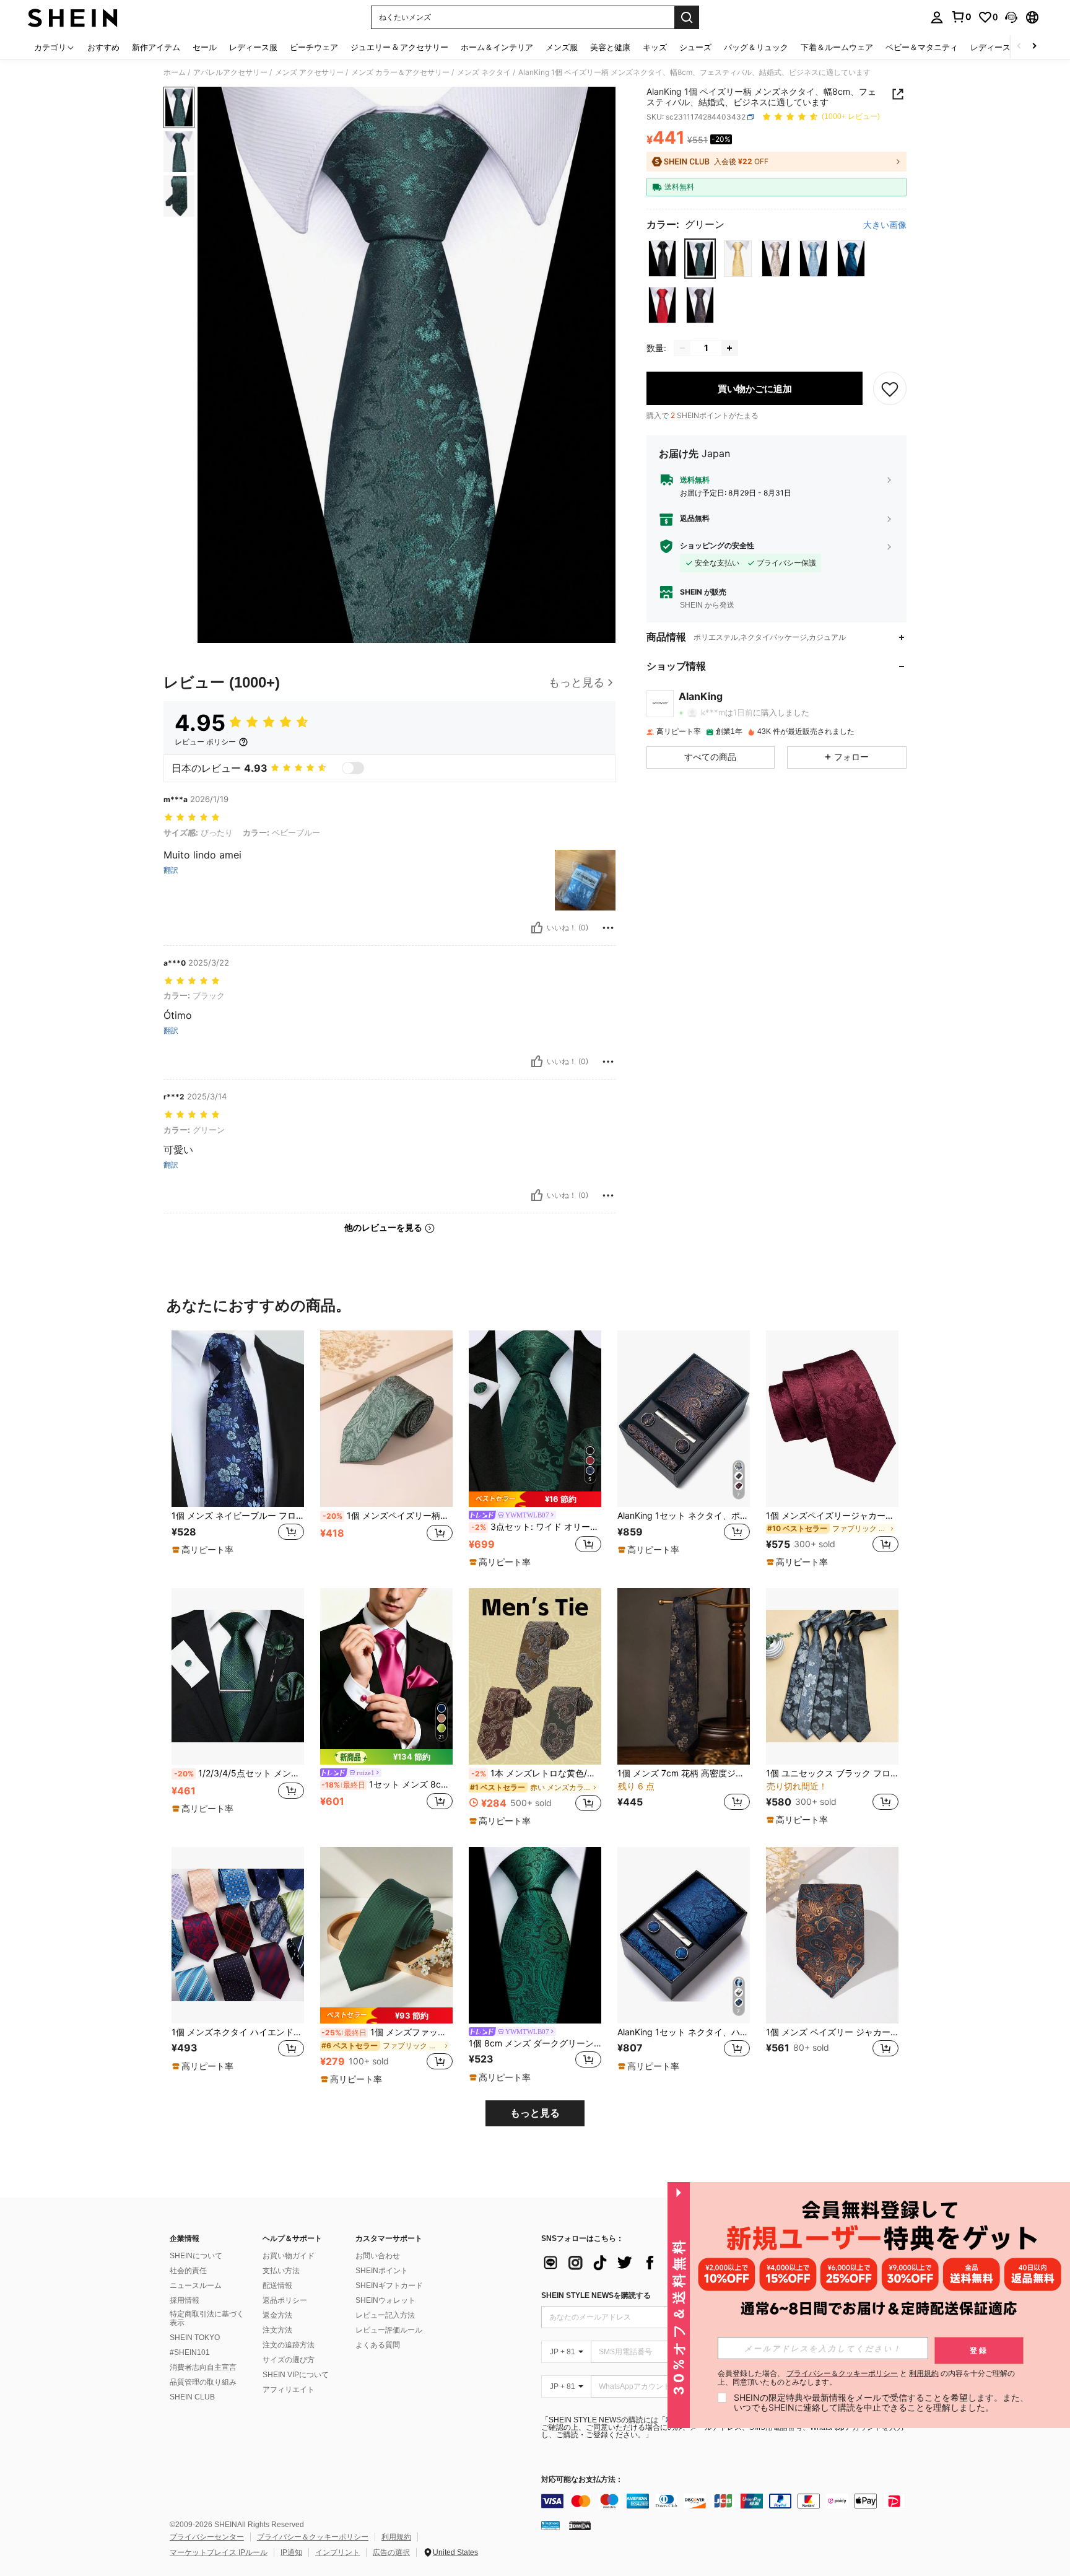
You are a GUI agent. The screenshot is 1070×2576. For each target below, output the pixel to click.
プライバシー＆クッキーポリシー (313, 2537)
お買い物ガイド (289, 2256)
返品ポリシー (285, 2300)
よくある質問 (378, 2345)
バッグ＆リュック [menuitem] (756, 47)
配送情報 (277, 2286)
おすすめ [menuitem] (103, 47)
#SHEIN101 (190, 2352)
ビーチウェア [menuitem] (314, 47)
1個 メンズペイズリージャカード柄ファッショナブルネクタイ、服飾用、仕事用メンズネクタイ (832, 1516)
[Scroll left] (1019, 47)
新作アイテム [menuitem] (156, 47)
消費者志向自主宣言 (203, 2367)
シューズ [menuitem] (695, 47)
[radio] (662, 259)
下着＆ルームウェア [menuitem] (837, 47)
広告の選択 (391, 2552)
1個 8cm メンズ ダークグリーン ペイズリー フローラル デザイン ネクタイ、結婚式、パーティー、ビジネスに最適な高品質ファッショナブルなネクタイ (535, 2043)
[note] (204, 1550)
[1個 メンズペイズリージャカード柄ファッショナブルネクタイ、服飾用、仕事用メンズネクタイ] (832, 1419)
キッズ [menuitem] (655, 47)
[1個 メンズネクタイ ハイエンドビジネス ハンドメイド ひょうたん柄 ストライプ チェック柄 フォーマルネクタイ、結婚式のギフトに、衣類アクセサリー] (238, 1935)
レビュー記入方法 (385, 2315)
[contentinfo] (727, 2501)
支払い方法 (281, 2271)
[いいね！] (537, 928)
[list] (640, 2263)
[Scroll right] (1034, 47)
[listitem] (238, 1449)
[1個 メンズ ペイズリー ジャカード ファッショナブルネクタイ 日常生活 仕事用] (832, 1935)
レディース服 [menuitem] (253, 47)
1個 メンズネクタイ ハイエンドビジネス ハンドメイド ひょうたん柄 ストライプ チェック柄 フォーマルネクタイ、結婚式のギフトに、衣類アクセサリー (238, 2032)
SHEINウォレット (385, 2300)
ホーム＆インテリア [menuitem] (497, 47)
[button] (1011, 17)
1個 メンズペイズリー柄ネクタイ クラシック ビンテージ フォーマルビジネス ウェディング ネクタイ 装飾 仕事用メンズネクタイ (388, 1516)
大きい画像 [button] (885, 225)
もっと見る (535, 2113)
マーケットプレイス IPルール (219, 2552)
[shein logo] (73, 17)
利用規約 (396, 2537)
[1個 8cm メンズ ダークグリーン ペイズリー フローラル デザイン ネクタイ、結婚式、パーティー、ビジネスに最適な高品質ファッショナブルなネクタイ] (535, 1935)
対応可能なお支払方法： (582, 2480)
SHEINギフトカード (389, 2286)
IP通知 (291, 2552)
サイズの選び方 (289, 2360)
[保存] (890, 388)
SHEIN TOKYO (195, 2338)
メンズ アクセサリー (309, 72)
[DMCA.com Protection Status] (580, 2525)
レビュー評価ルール (389, 2330)
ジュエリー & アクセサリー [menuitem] (399, 47)
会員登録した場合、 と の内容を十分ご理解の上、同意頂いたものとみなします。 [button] (866, 2378)
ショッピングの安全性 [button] (717, 546)
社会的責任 (188, 2271)
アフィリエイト (289, 2390)
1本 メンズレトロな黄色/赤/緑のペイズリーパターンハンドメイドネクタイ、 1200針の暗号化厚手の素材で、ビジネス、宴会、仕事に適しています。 (536, 1773)
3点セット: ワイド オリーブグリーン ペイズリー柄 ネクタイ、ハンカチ (536, 1527)
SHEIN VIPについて (296, 2375)
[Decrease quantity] (682, 348)
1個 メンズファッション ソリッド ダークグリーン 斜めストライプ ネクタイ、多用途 (387, 2032)
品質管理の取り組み (203, 2382)
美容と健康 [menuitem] (610, 47)
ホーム (175, 72)
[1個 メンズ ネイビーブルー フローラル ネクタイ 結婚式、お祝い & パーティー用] (238, 1419)
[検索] (687, 17)
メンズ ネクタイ (484, 72)
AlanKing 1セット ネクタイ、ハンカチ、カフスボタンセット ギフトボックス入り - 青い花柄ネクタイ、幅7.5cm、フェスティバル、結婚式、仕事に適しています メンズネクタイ (684, 2032)
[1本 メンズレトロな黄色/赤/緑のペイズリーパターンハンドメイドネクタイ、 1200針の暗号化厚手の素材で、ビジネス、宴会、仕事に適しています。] (535, 1676)
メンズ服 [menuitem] (562, 47)
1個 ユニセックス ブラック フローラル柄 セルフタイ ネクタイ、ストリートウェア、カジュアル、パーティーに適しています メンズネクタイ (832, 1773)
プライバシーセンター (207, 2537)
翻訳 (171, 870)
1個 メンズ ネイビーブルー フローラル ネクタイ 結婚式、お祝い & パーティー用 (238, 1516)
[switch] (353, 768)
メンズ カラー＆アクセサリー (400, 72)
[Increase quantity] (729, 348)
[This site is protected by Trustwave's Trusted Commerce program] (550, 2525)
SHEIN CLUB (192, 2397)
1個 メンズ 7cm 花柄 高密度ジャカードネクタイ (684, 1773)
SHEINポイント (382, 2271)
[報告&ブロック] (608, 928)
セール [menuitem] (205, 47)
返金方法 (277, 2315)
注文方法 (277, 2330)
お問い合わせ (378, 2256)
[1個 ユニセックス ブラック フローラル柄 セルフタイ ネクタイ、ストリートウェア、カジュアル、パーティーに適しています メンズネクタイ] (832, 1676)
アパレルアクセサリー (230, 72)
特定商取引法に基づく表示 (207, 2318)
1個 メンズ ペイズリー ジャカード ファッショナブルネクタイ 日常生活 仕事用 (832, 2032)
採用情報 (185, 2300)
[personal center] (937, 17)
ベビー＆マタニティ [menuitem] (922, 47)
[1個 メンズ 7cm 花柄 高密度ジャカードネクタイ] (684, 1676)
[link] (961, 17)
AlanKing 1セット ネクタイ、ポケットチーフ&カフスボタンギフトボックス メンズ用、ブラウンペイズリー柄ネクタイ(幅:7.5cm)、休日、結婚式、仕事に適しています (684, 1516)
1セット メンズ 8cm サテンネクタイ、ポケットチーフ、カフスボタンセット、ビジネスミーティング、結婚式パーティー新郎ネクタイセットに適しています (387, 1784)
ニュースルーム (196, 2286)
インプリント (337, 2552)
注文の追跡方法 (289, 2345)
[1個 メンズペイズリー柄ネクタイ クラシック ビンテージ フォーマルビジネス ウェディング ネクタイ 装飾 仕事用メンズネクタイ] (386, 1419)
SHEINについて (196, 2256)
